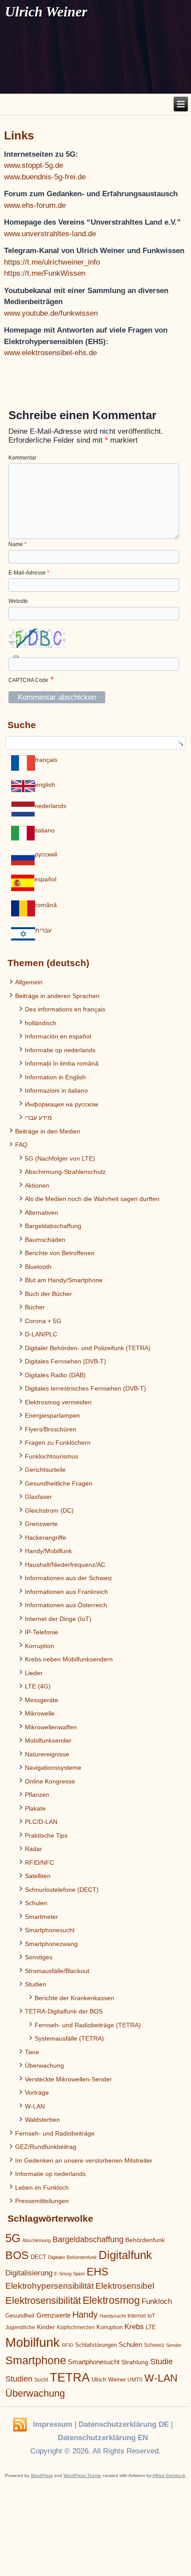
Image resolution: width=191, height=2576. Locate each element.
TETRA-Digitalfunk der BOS (64, 2011)
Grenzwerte (41, 1524)
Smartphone (36, 2360)
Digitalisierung (29, 2273)
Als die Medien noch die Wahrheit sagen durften (92, 1199)
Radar (34, 1849)
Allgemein (29, 982)
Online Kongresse (50, 1781)
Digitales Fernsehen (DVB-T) (66, 1361)
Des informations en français (65, 1009)
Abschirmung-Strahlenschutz (65, 1172)
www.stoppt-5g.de (34, 165)
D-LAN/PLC (41, 1334)
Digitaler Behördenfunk (72, 2257)
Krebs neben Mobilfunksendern (69, 1659)
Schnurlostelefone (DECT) (62, 1890)
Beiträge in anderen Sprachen (57, 996)
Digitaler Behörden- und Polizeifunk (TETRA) (88, 1348)
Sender (174, 2345)
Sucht (41, 2380)
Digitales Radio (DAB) (55, 1375)
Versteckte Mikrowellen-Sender (68, 2079)
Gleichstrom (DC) (49, 1510)
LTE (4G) (38, 1686)
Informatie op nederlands (60, 1050)
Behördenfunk (145, 2240)
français (46, 760)
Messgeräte (42, 1700)
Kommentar (22, 458)
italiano (45, 830)
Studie (161, 2362)
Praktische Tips (46, 1835)
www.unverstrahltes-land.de (50, 234)
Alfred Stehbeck (169, 2475)
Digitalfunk (125, 2255)
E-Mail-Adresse (29, 573)
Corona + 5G (43, 1321)
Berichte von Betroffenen (60, 1253)
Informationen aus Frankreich (66, 1592)
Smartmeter (42, 1917)
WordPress (42, 2475)
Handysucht (113, 2316)
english (45, 785)
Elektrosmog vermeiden (58, 1402)
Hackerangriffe (46, 1538)
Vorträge (37, 2093)
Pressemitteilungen (42, 2201)
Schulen (36, 1903)
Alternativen (42, 1213)
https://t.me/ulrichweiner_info (52, 262)
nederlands (50, 806)
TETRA (70, 2378)
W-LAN (35, 2106)
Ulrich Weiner (109, 2380)
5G (13, 2238)
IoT (151, 2316)
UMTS (135, 2380)
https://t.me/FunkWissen (45, 273)
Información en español (58, 1036)
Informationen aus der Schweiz (68, 1578)
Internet (137, 2316)
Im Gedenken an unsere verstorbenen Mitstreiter (84, 2160)
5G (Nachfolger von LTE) (60, 1158)
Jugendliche (20, 2327)
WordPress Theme (82, 2475)
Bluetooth (38, 1267)
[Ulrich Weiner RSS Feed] (20, 2425)
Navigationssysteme (53, 1768)
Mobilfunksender (48, 1740)
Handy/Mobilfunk (48, 1551)
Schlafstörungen (96, 2345)
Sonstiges (39, 1957)
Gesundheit (20, 2316)
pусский (46, 854)
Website (18, 601)
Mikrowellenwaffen (51, 1727)
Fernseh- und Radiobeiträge (55, 2133)
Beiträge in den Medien (48, 1131)
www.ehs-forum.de (35, 205)
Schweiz (154, 2345)
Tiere (32, 2052)
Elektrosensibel (125, 2286)
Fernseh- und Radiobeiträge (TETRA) (88, 2025)
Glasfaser (38, 1497)
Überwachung (44, 2065)
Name (18, 544)
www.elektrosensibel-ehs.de (50, 353)
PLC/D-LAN (41, 1822)
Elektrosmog (111, 2300)
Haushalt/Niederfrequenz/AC (65, 1565)
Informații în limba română (62, 1063)
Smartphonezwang (51, 1944)
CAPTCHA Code (28, 680)
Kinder (46, 2327)
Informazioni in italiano (56, 1090)
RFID (68, 2345)
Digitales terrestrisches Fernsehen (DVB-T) (86, 1388)
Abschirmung (36, 2240)
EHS (97, 2272)
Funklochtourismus (52, 1456)
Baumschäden (45, 1240)
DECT (38, 2257)
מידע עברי (38, 1118)
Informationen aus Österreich (66, 1605)
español (45, 879)
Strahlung (135, 2362)
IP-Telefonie (42, 1632)
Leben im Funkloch (42, 2188)
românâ (46, 905)
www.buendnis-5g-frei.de (45, 177)
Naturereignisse (47, 1754)
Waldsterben (42, 2120)
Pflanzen (37, 1795)
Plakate (35, 1808)
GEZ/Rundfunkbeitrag (46, 2147)
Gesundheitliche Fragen (59, 1483)
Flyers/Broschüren (51, 1429)
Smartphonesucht (50, 1930)
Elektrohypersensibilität (50, 2286)
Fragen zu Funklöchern (58, 1443)
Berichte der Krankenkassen (74, 1998)
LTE (151, 2327)
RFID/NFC (40, 1863)
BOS (17, 2255)
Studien (36, 1984)
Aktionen (37, 1185)
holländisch (41, 1023)
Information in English (55, 1077)
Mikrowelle (40, 1713)
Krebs (134, 2327)
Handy (85, 2314)
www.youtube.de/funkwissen (51, 313)
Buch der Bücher (48, 1294)
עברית (43, 930)
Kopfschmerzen (76, 2327)
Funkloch (157, 2301)
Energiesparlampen (52, 1415)
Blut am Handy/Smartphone (64, 1280)
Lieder (34, 1673)
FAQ (21, 1145)
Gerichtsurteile (45, 1470)
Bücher (35, 1307)
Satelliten (38, 1876)
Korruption (40, 1646)
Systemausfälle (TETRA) (69, 2038)
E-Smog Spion (70, 2274)
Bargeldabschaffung (53, 1226)
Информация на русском (62, 1104)
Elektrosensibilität (43, 2301)
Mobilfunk (33, 2342)
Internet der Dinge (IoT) (58, 1619)
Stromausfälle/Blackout (57, 1971)
